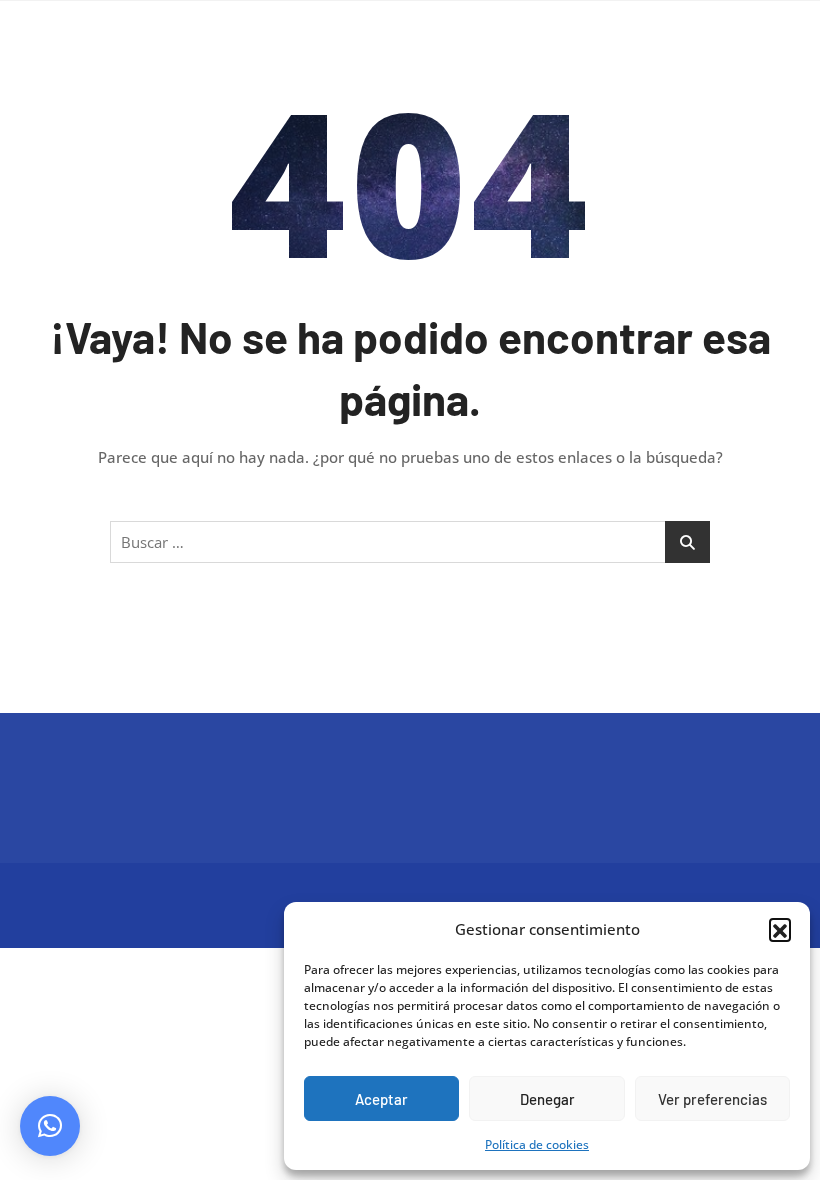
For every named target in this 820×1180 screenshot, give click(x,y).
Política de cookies (537, 1144)
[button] (780, 929)
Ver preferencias (712, 1099)
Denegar (547, 1099)
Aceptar (381, 1099)
